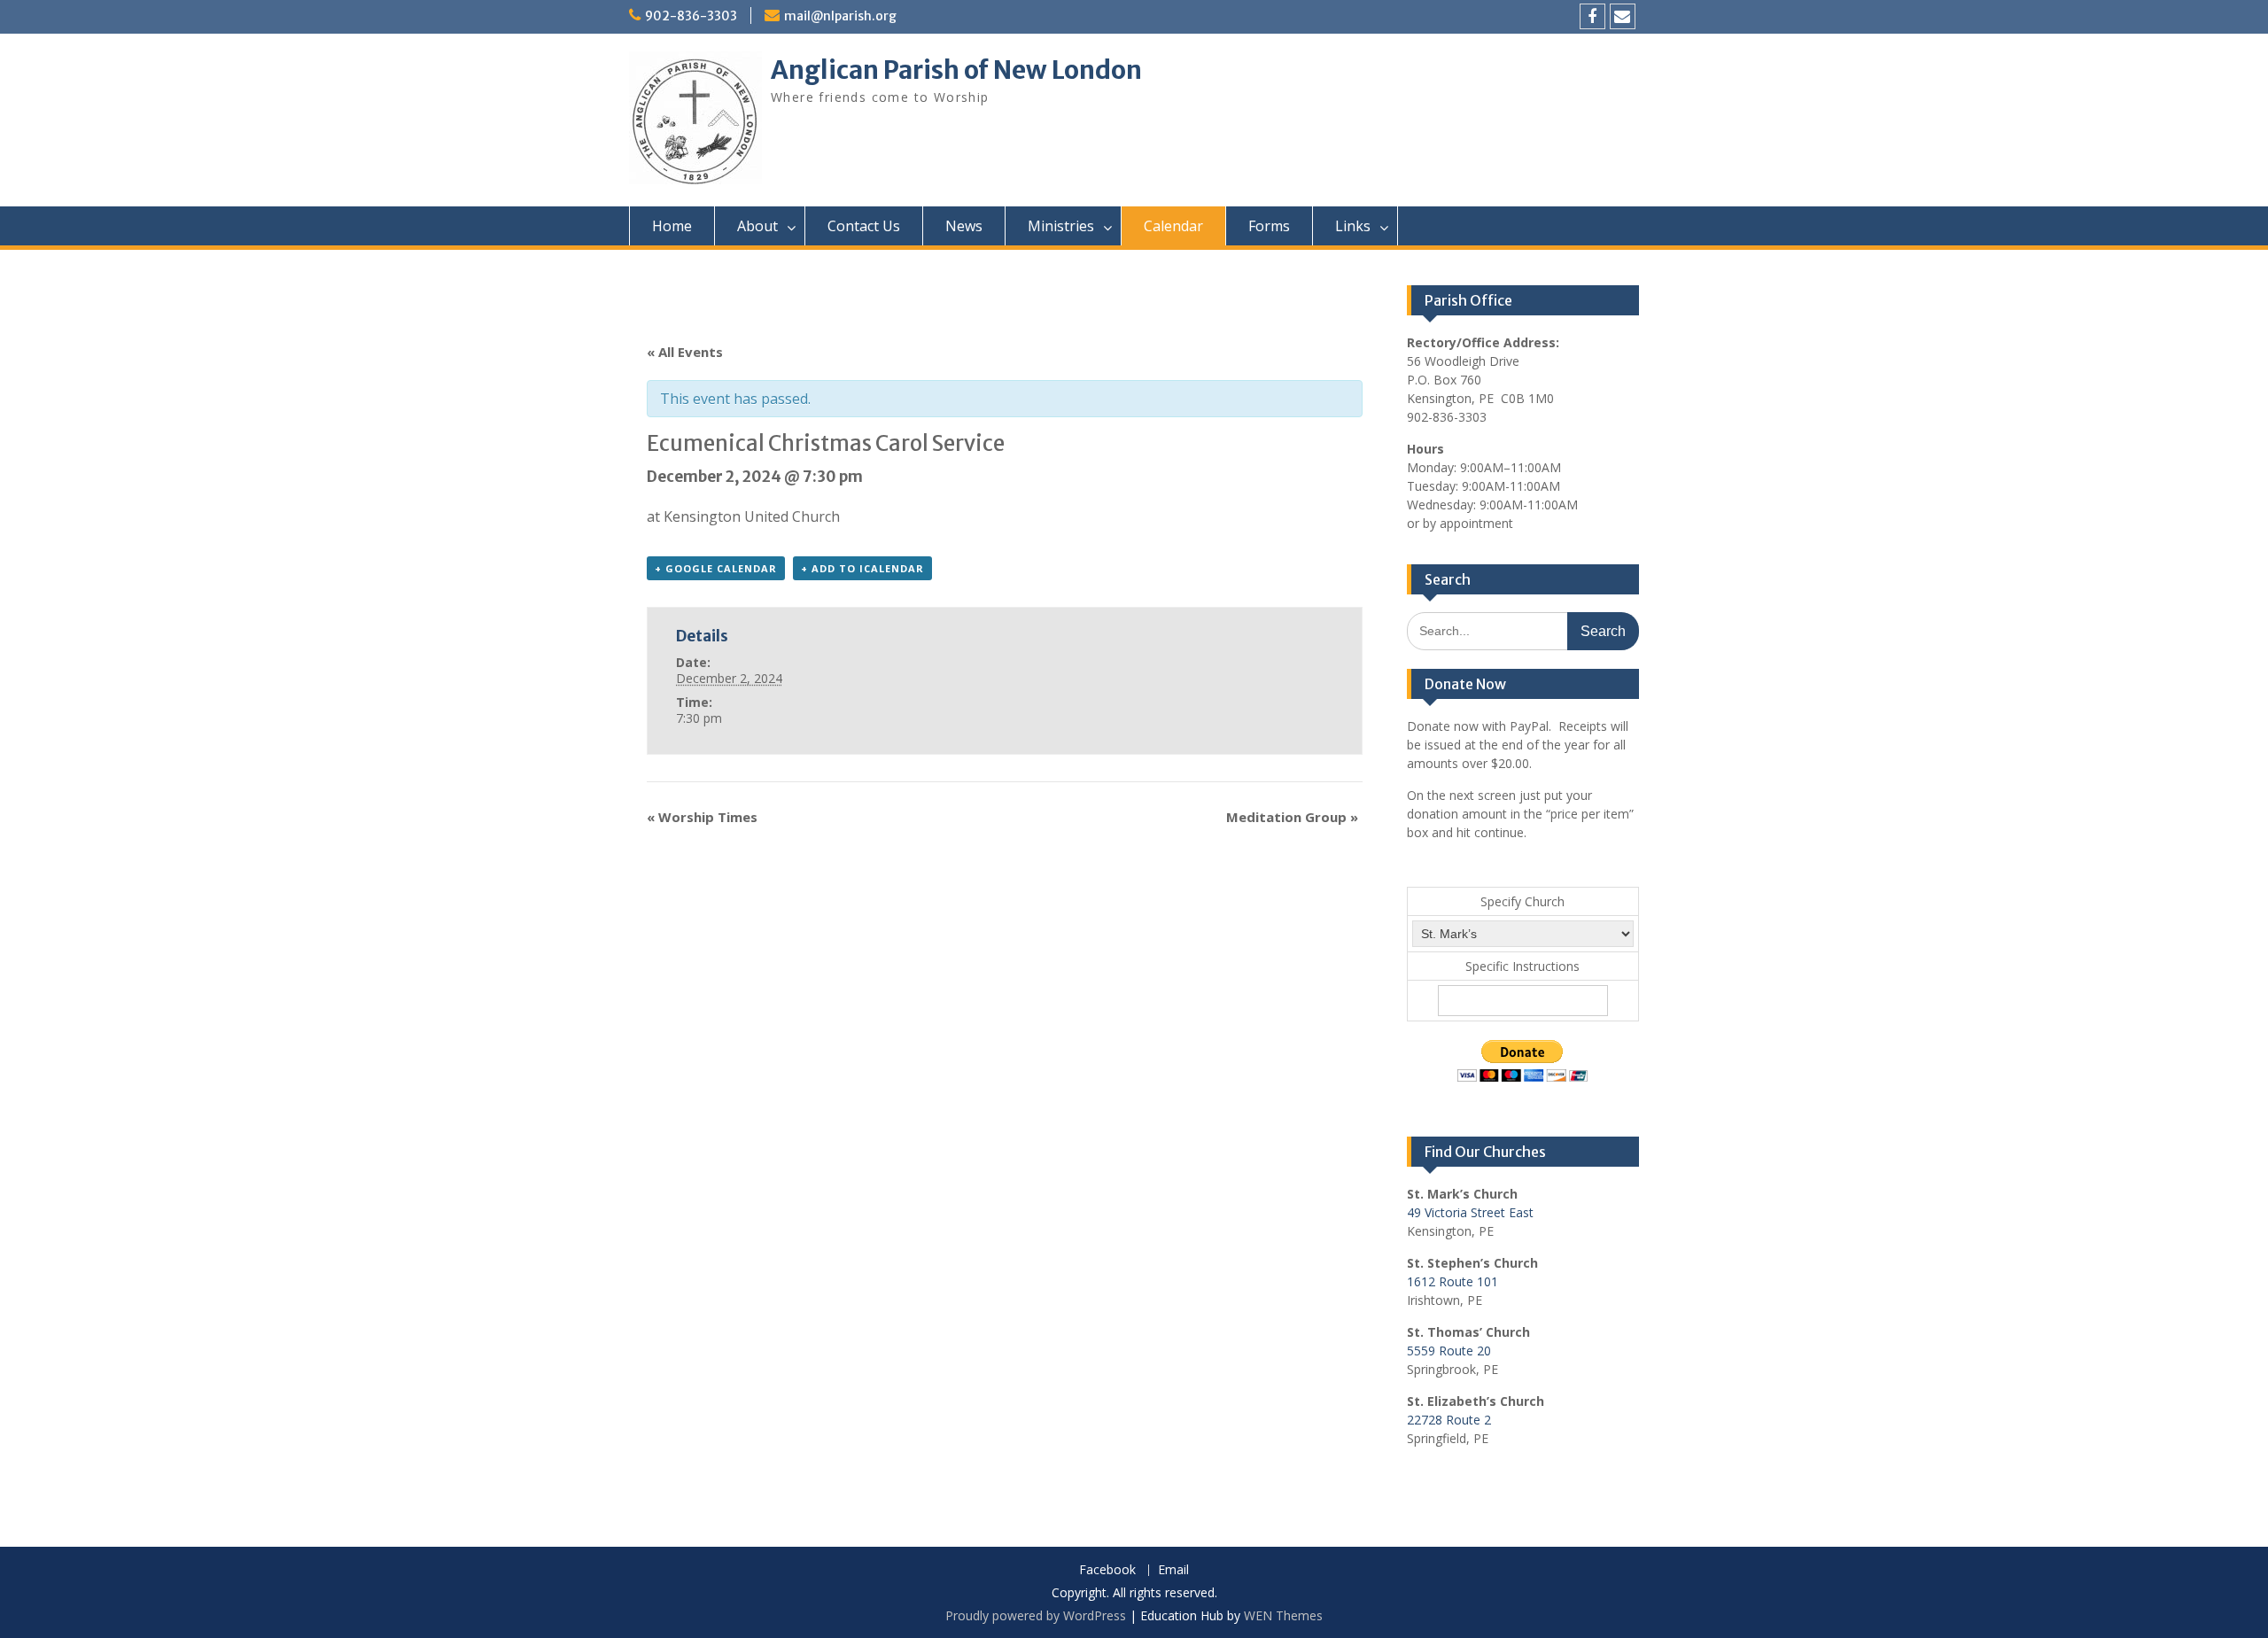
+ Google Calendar (716, 568)
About (757, 226)
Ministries (1061, 226)
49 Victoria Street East (1470, 1212)
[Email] (1623, 16)
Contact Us (864, 226)
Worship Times (702, 817)
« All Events (685, 352)
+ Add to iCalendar (862, 568)
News (964, 226)
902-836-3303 (691, 16)
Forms (1269, 226)
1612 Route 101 (1452, 1281)
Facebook (1107, 1570)
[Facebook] (1592, 16)
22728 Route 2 (1449, 1420)
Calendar (1173, 226)
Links (1353, 226)
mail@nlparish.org (840, 16)
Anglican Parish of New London (956, 70)
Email (1173, 1570)
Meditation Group (1292, 817)
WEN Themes (1283, 1615)
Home (672, 226)
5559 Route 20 (1449, 1351)
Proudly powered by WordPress (1036, 1615)
